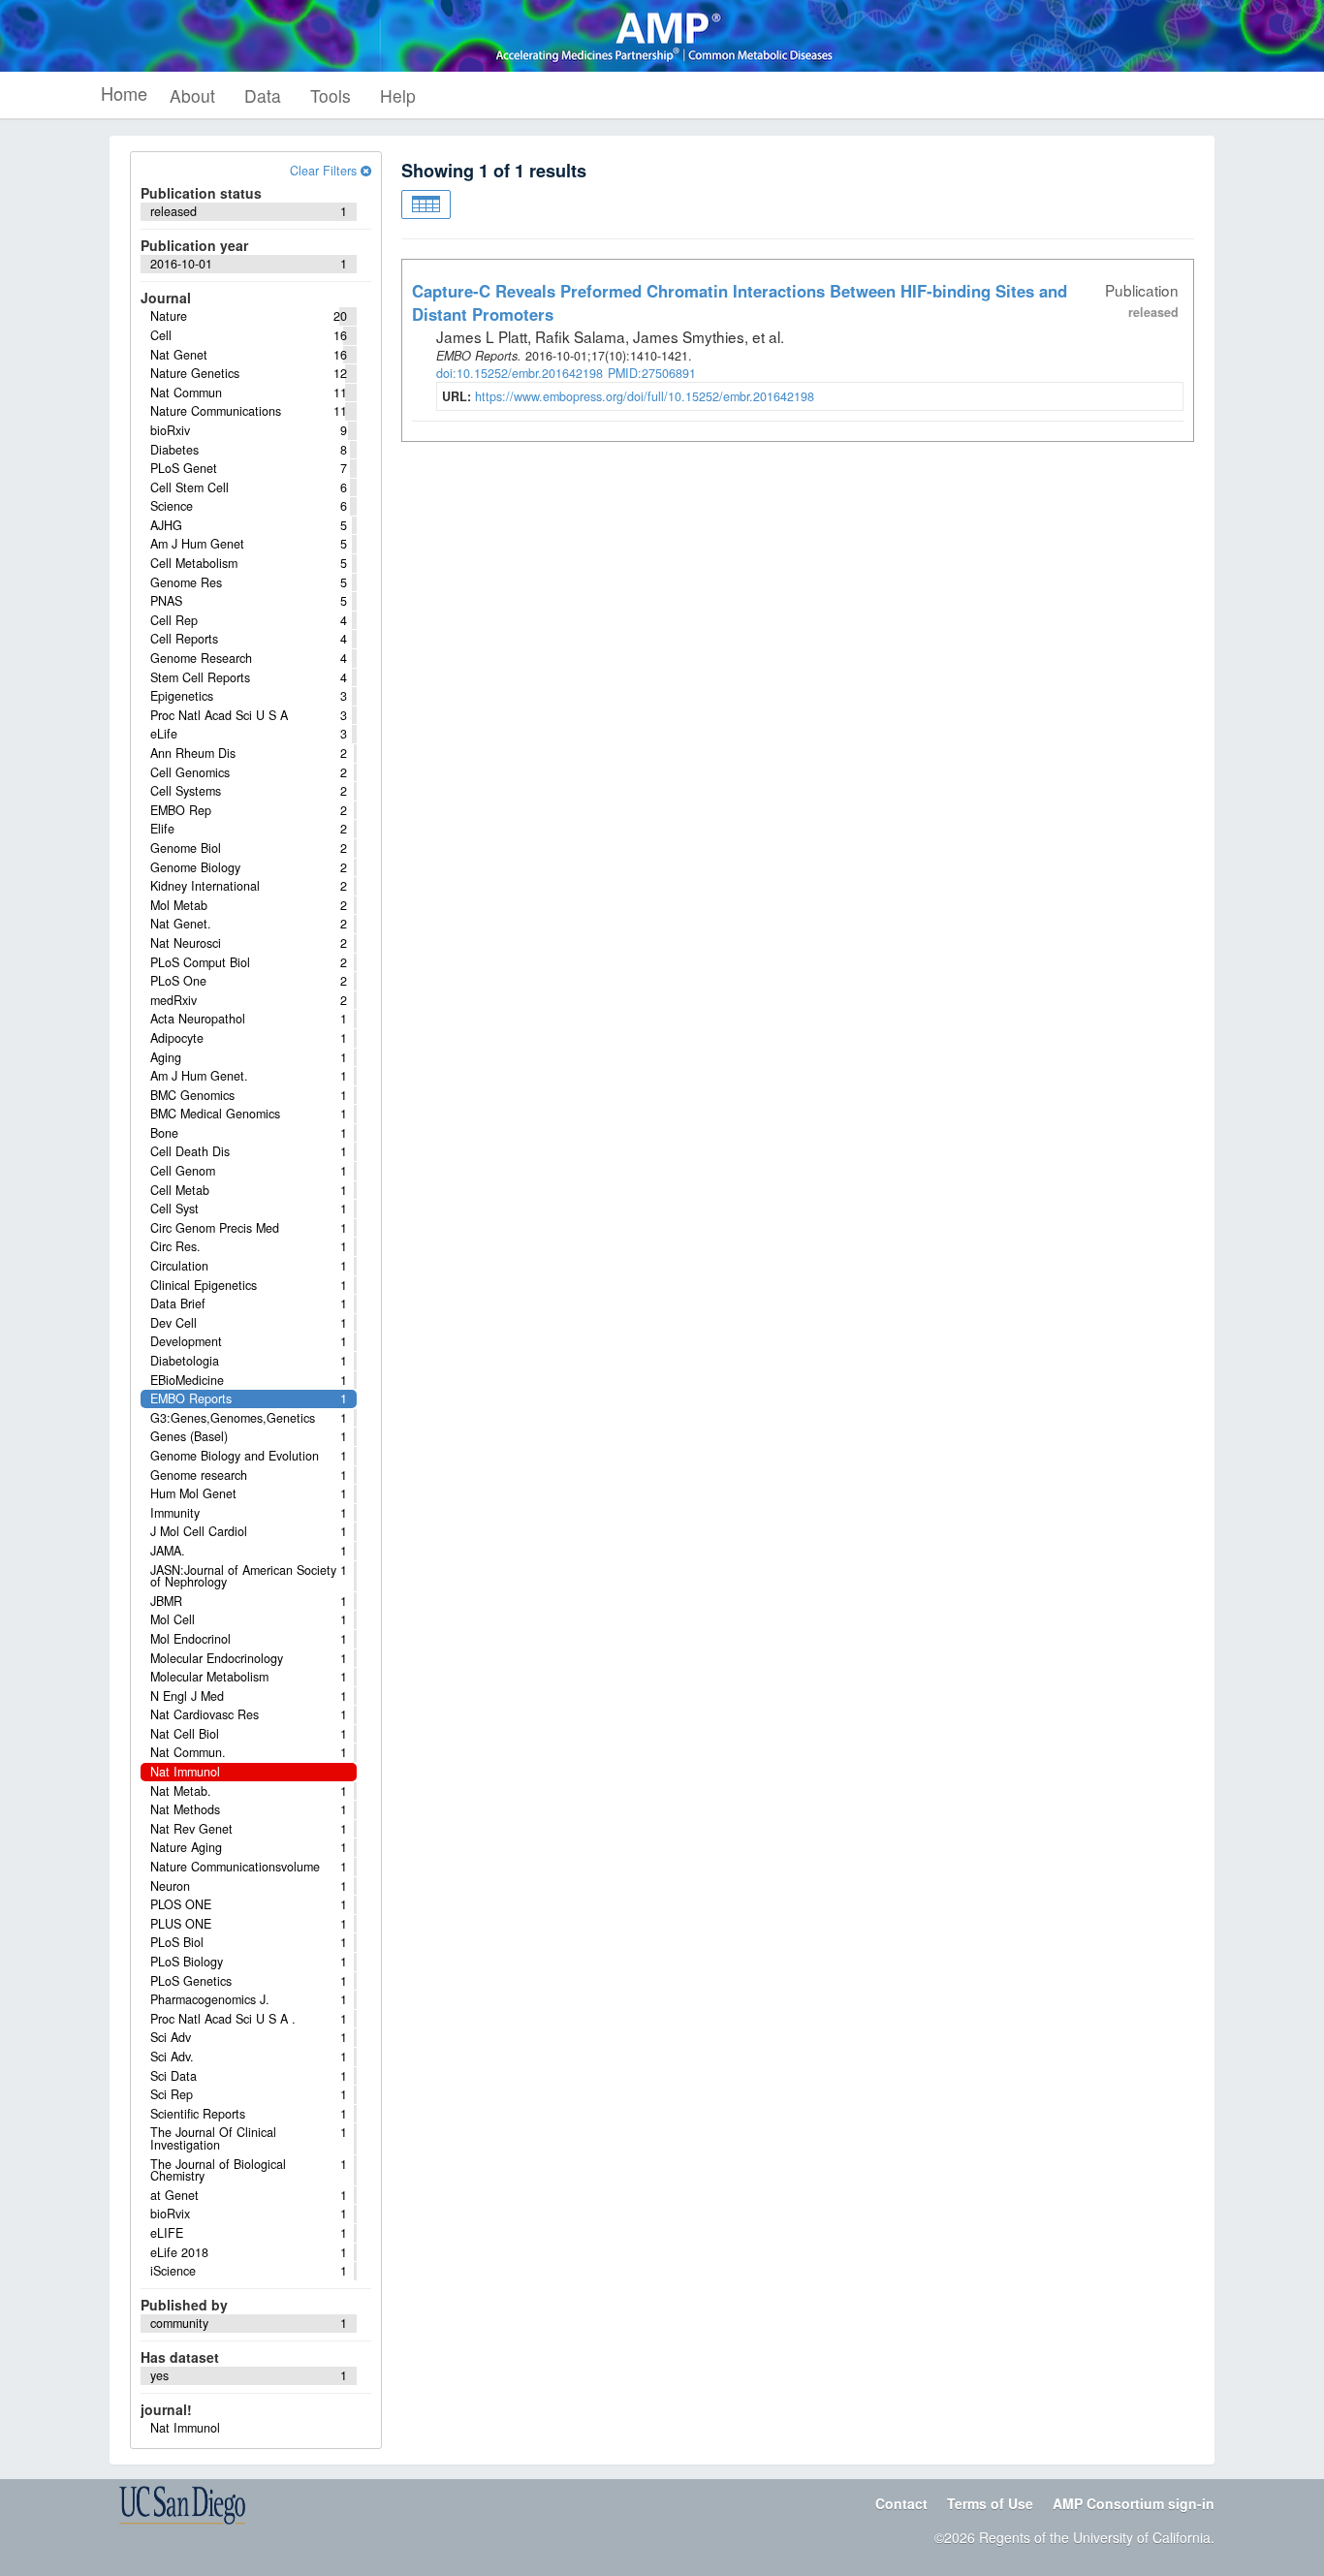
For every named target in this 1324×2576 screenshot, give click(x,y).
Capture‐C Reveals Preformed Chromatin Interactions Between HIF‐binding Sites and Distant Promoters (740, 302)
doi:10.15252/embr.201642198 (520, 373)
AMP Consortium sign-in (1134, 2503)
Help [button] (398, 95)
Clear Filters (325, 171)
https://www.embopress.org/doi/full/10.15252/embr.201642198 (645, 396)
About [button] (192, 95)
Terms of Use (990, 2503)
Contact (901, 2503)
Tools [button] (331, 95)
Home (124, 93)
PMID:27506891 (652, 373)
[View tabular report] (426, 204)
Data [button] (263, 95)
